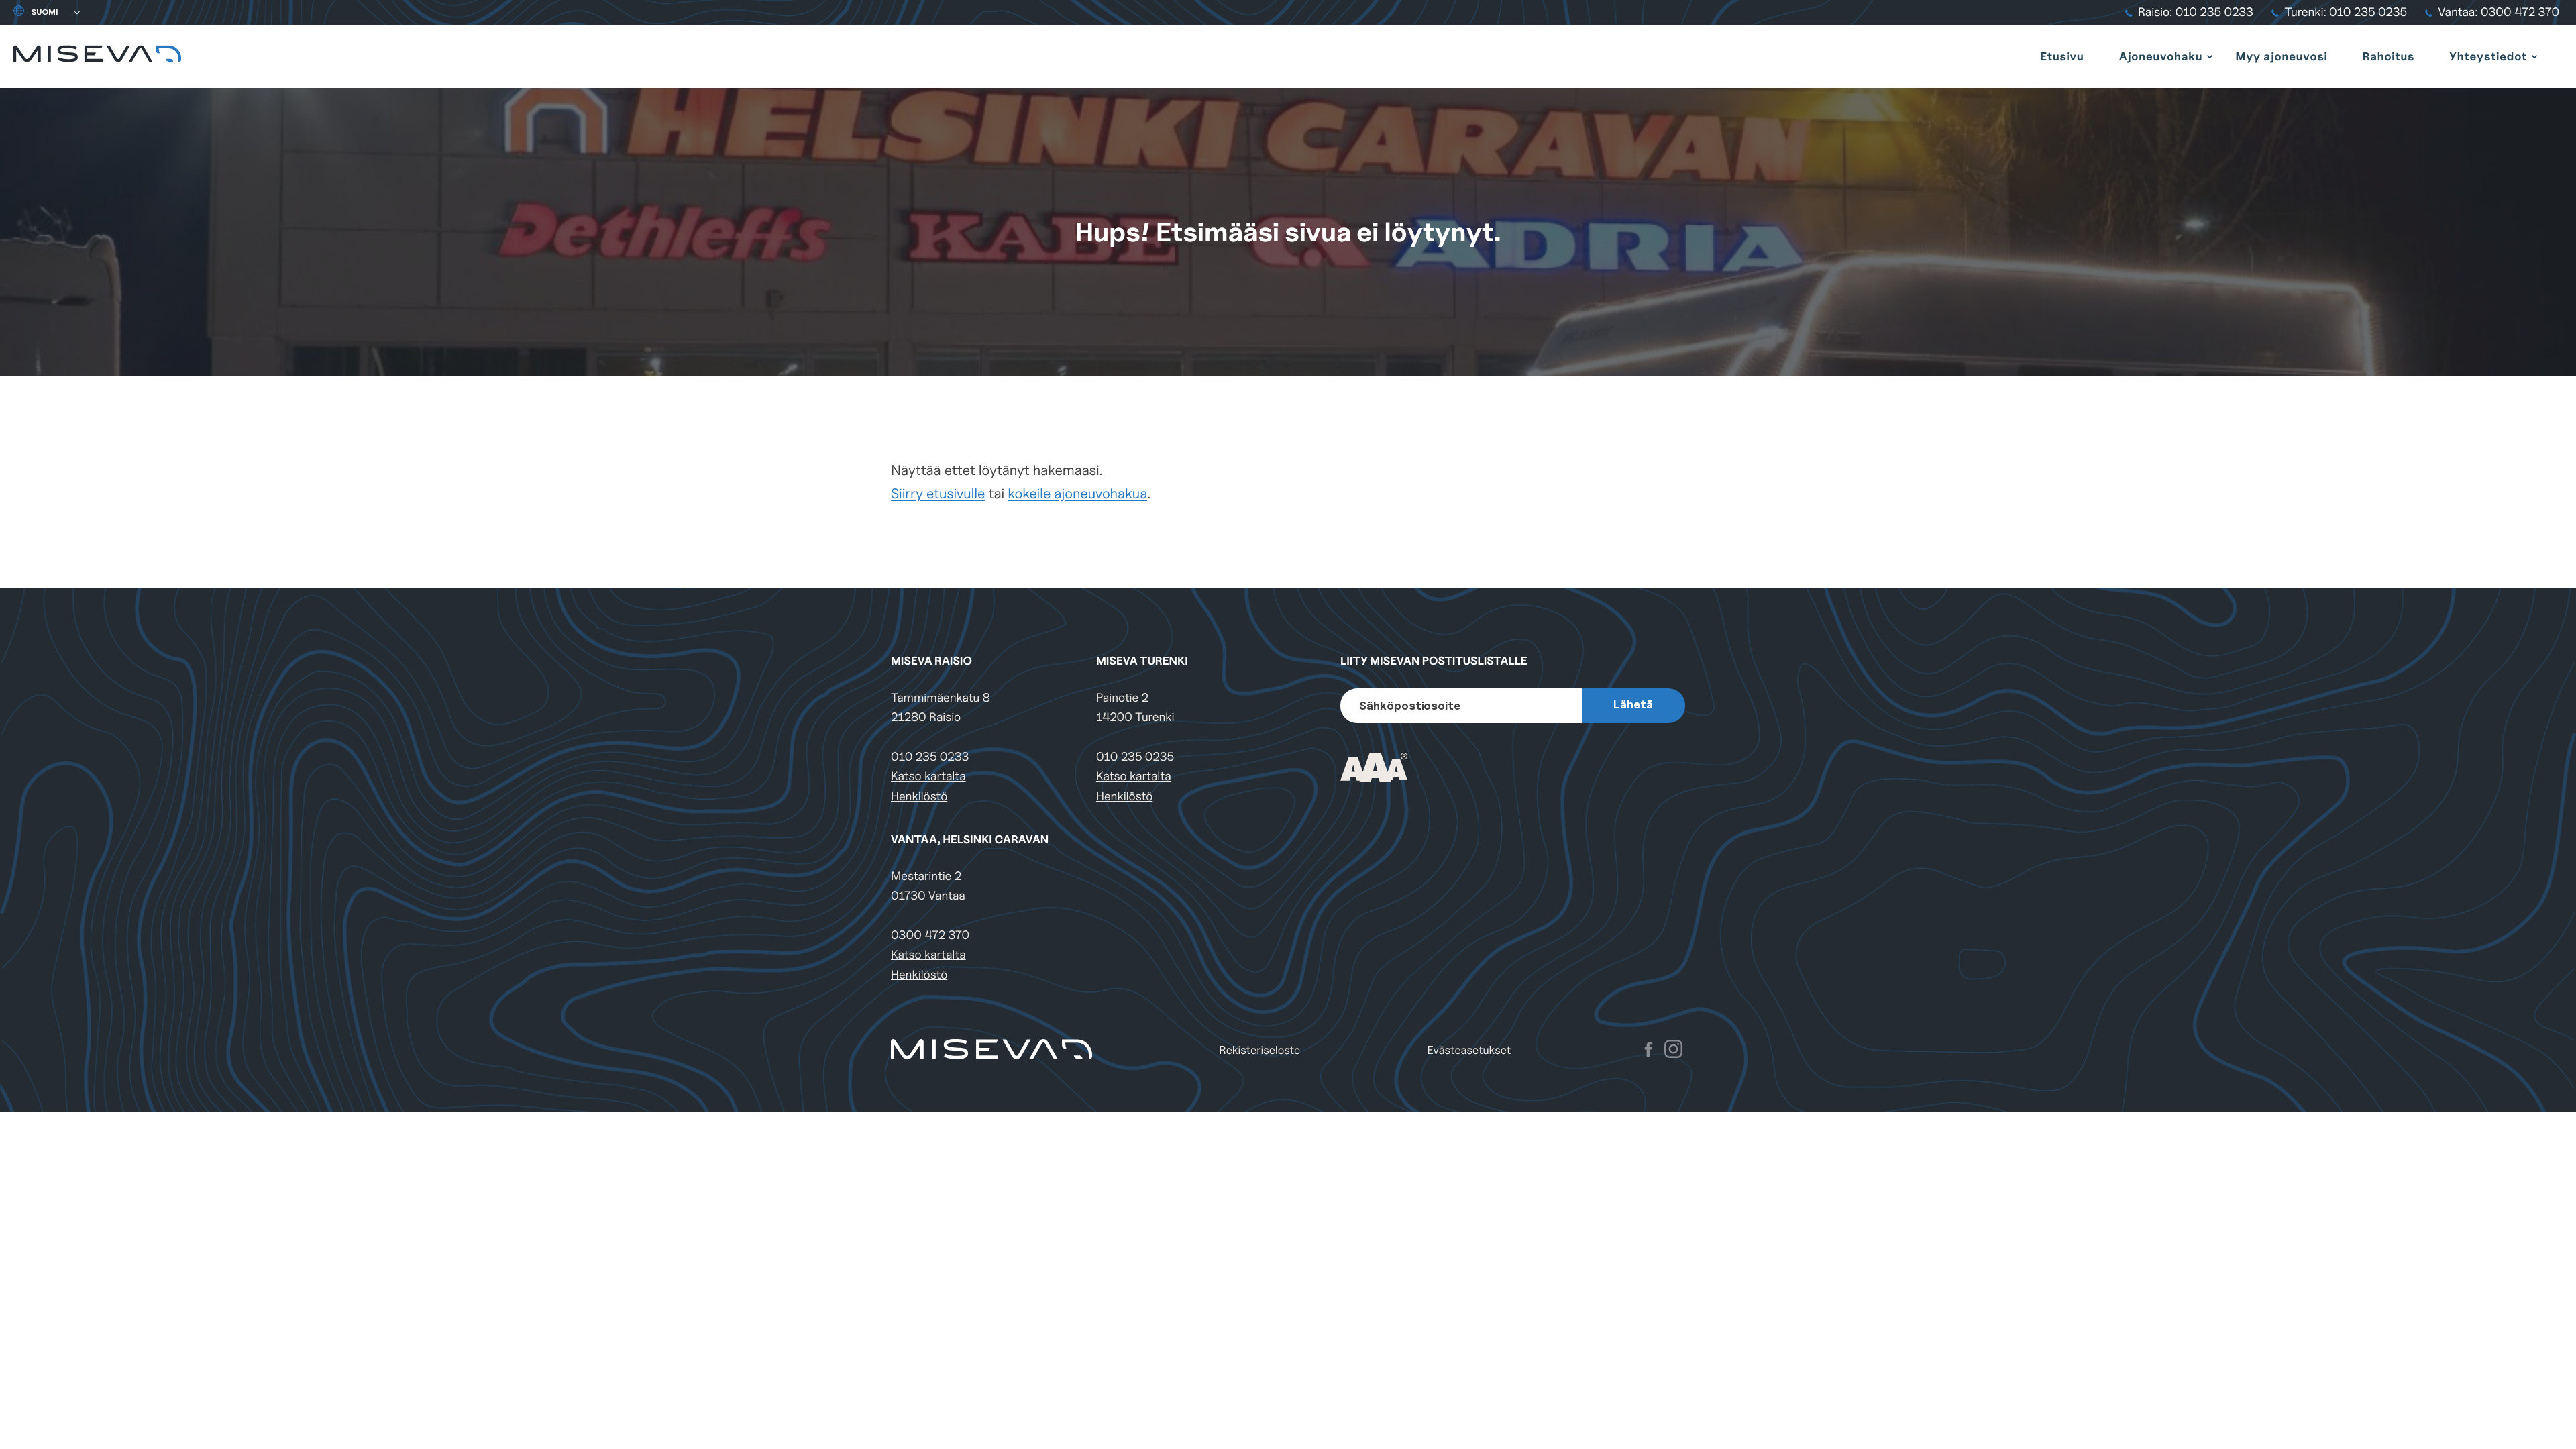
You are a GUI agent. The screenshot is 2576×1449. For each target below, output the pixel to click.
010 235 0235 (1135, 757)
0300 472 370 (930, 935)
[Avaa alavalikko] (2210, 56)
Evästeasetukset (1469, 1050)
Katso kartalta (928, 776)
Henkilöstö (919, 797)
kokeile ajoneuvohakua (1077, 493)
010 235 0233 (930, 757)
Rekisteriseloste (1259, 1050)
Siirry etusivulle (938, 493)
